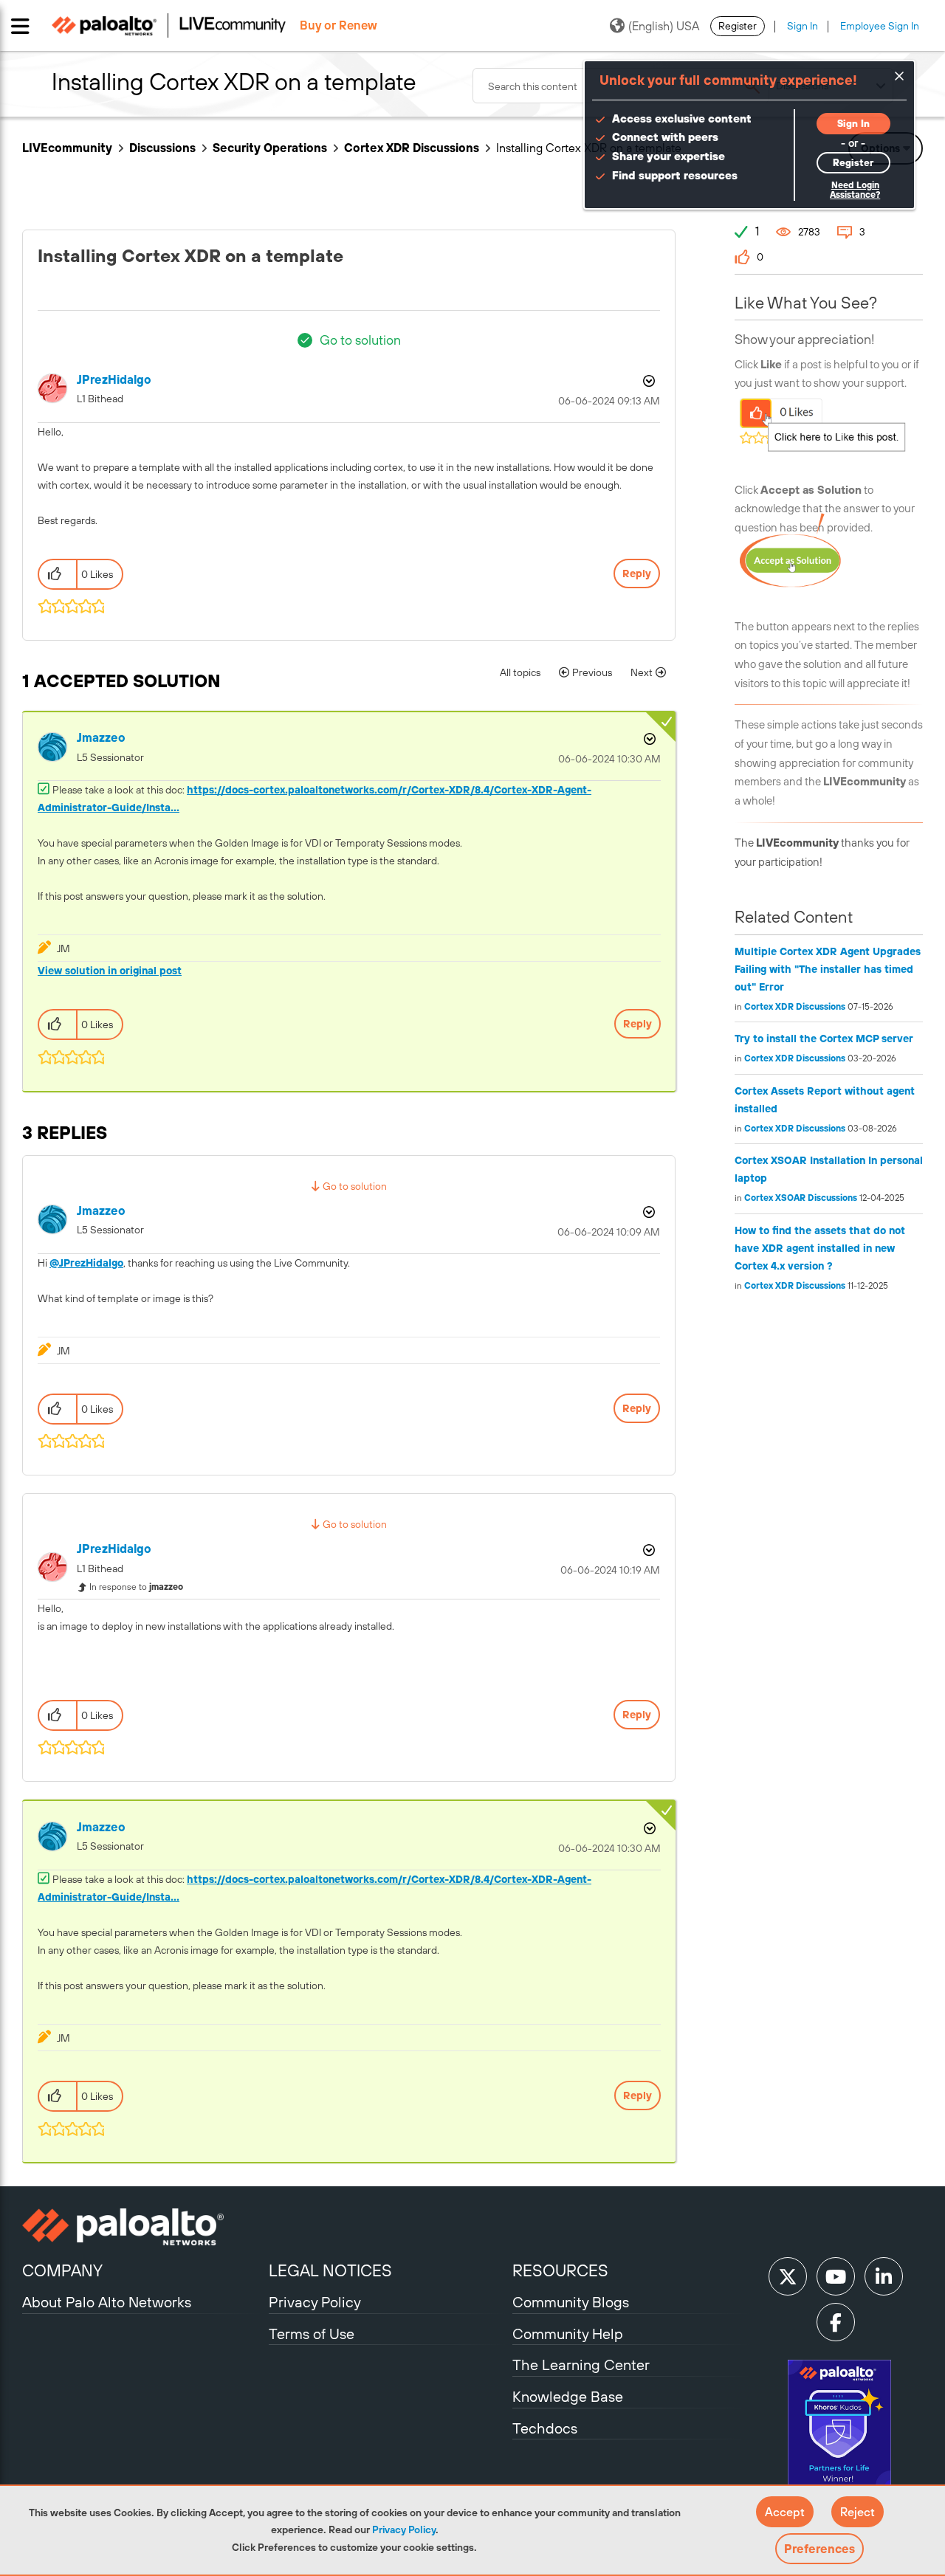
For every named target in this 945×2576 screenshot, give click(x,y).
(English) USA (664, 26)
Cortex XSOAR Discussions (801, 1198)
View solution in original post (110, 971)
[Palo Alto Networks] (144, 2227)
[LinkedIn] (884, 2276)
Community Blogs (571, 2302)
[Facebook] (836, 2322)
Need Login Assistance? (855, 190)
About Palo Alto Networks (107, 2302)
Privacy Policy (404, 2529)
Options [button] (647, 381)
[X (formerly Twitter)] (788, 2276)
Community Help (568, 2334)
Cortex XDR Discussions (412, 148)
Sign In (803, 26)
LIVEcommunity (67, 148)
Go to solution (360, 340)
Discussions (162, 148)
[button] (785, 2512)
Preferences (819, 2549)
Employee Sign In (880, 26)
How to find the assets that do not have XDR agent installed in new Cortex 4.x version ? (820, 1248)
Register (738, 26)
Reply (637, 574)
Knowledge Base (568, 2396)
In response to (136, 1587)
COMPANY (62, 2270)
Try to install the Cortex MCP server (824, 1039)
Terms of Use (312, 2334)
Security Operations (270, 148)
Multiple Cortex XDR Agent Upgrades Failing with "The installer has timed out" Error (828, 969)
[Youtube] (836, 2276)
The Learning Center (581, 2365)
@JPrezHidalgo (86, 1263)
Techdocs (545, 2428)
